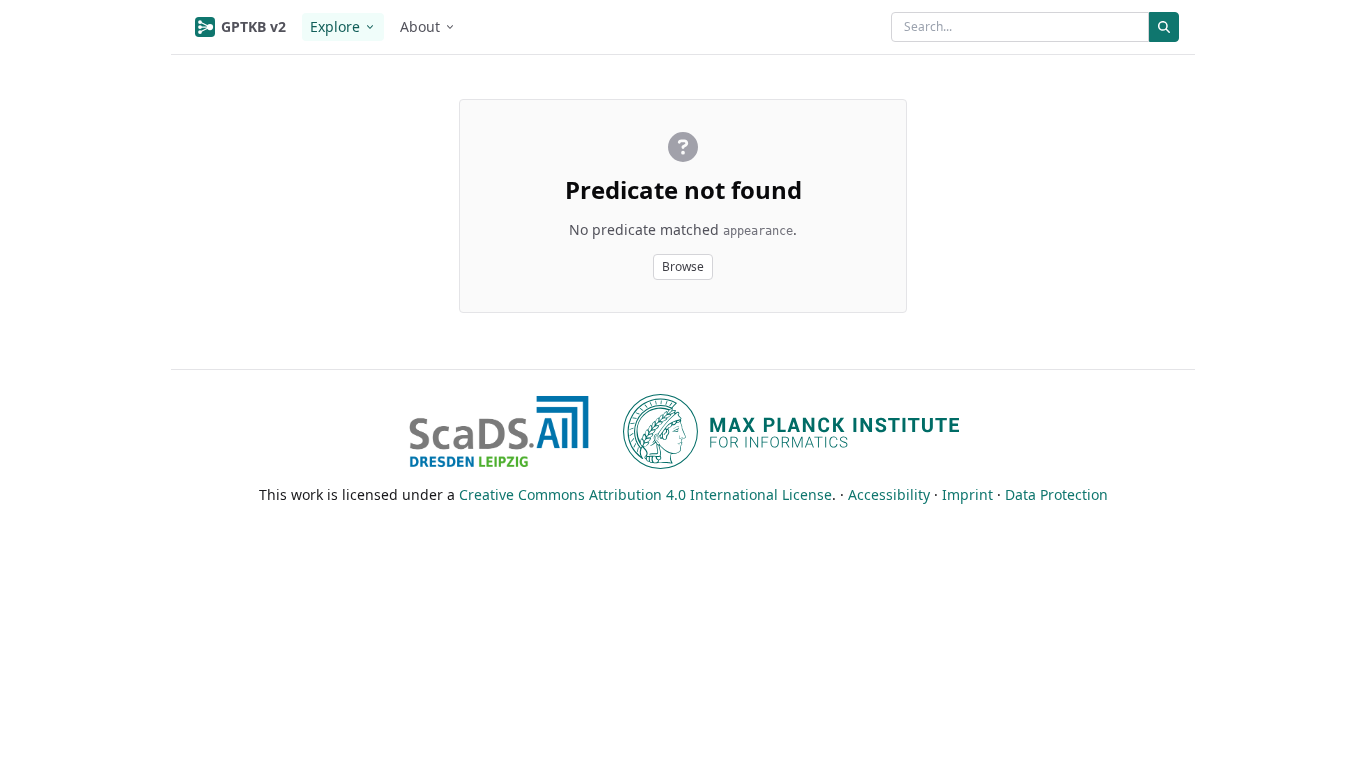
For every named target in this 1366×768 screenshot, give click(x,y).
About (420, 26)
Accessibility (889, 494)
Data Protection (1056, 494)
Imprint (967, 494)
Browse (683, 266)
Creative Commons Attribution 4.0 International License (645, 494)
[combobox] (1020, 27)
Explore (335, 26)
